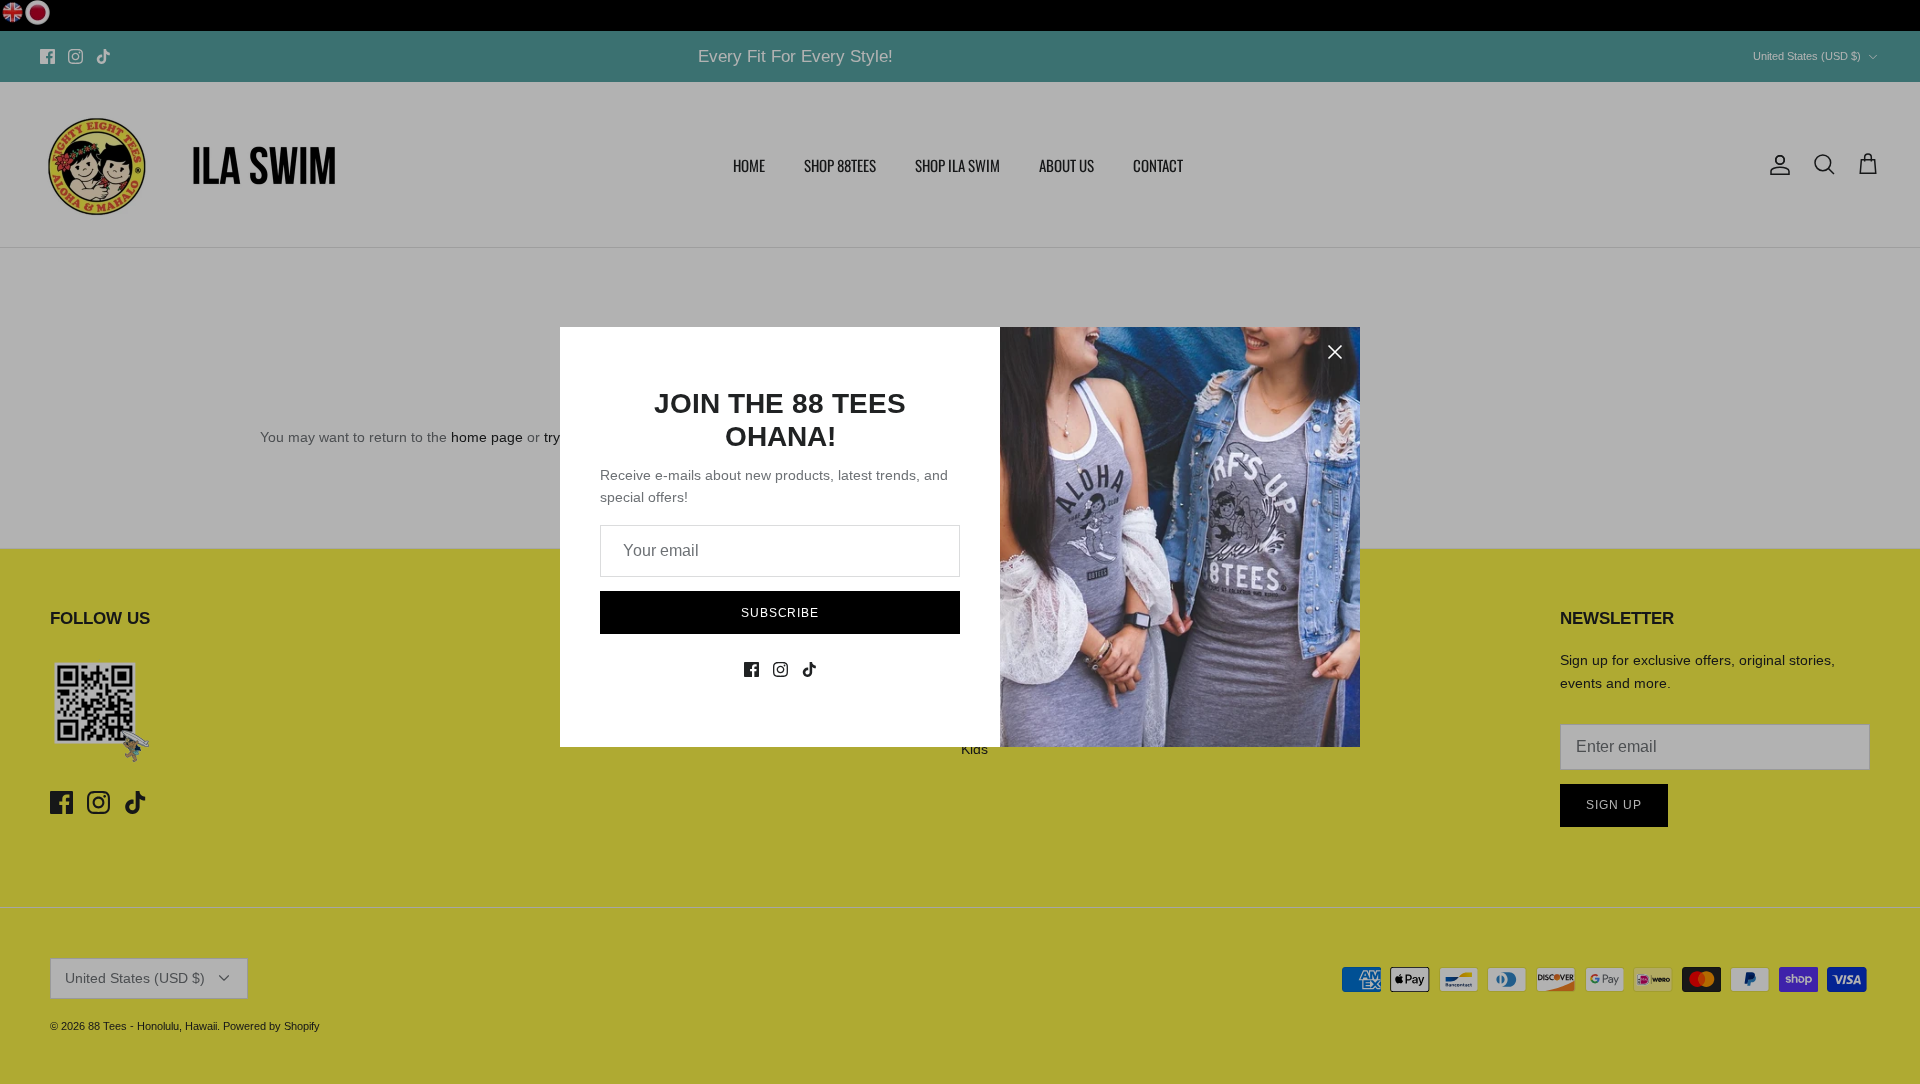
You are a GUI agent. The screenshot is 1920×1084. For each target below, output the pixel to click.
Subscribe (780, 613)
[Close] (1335, 352)
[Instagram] (780, 669)
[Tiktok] (809, 669)
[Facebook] (751, 669)
